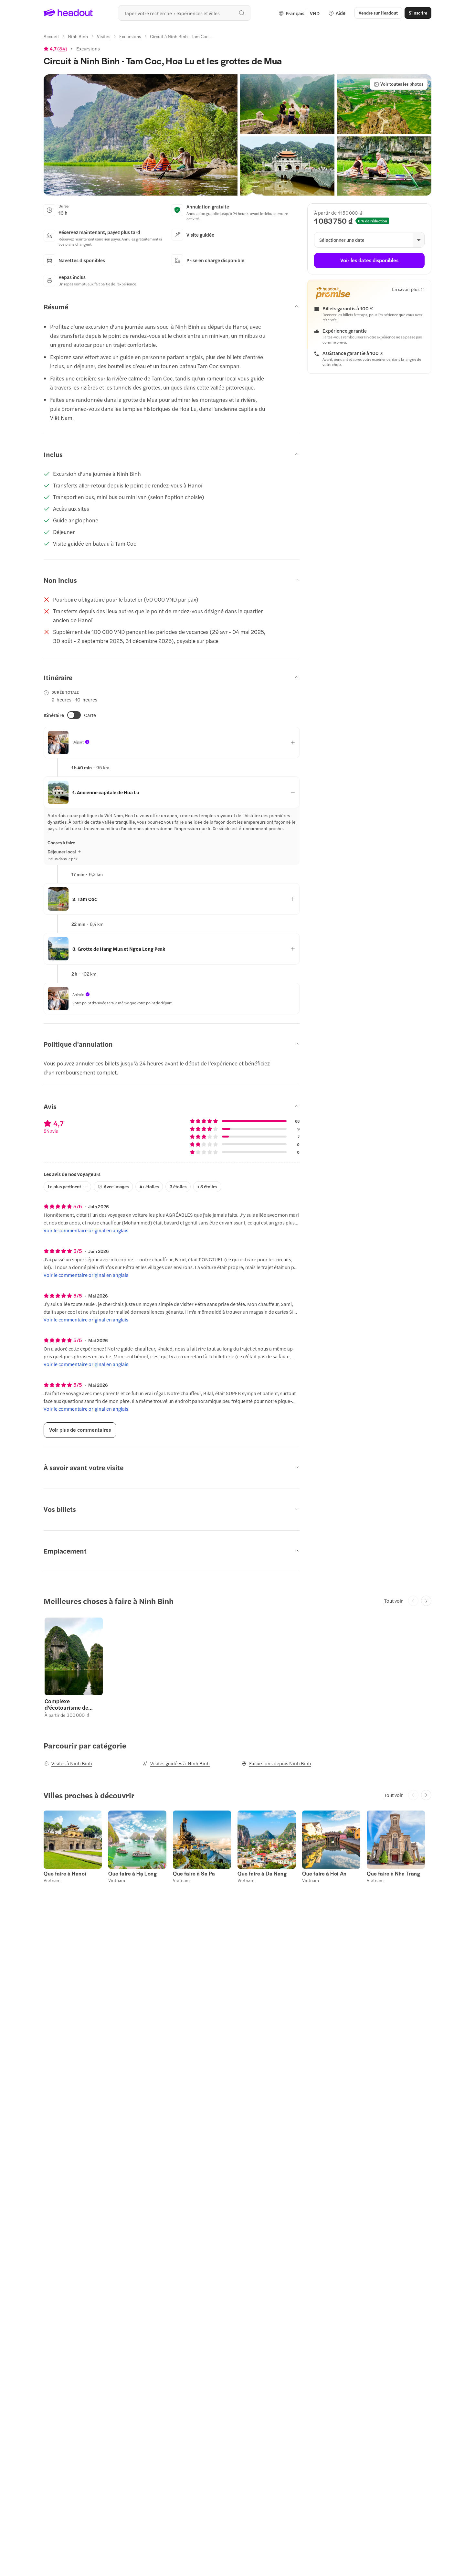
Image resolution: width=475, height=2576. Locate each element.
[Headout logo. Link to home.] (68, 13)
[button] (141, 135)
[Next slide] (426, 1601)
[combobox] (185, 13)
